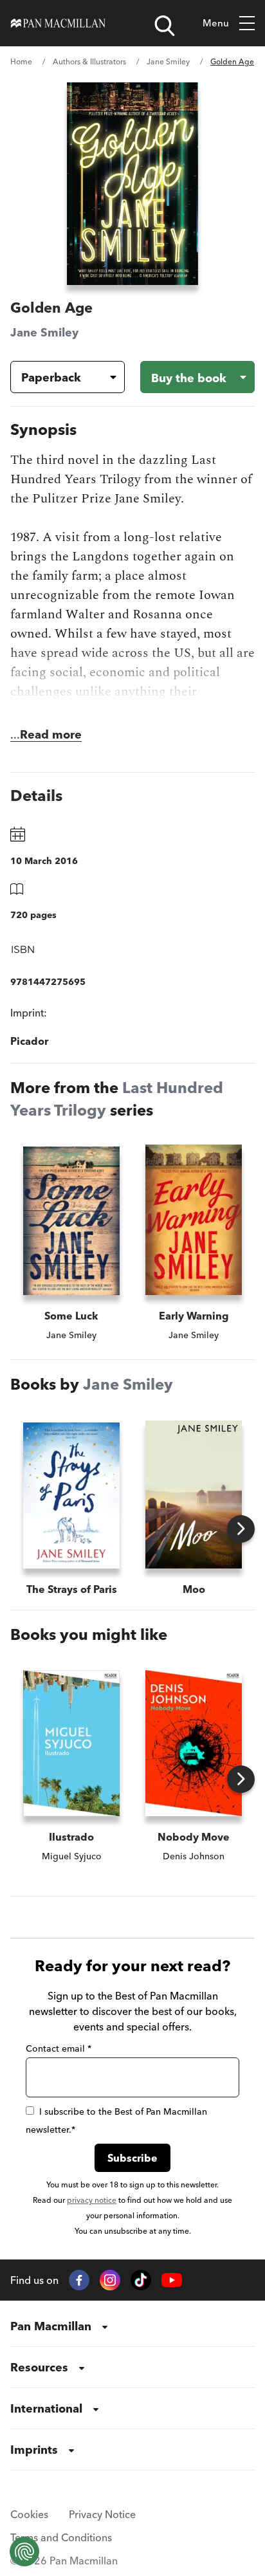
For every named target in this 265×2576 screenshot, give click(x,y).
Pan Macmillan (51, 2326)
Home (21, 61)
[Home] (58, 23)
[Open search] (165, 26)
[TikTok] (141, 2280)
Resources (39, 2367)
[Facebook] (79, 2280)
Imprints (34, 2450)
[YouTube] (172, 2280)
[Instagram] (110, 2280)
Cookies (29, 2514)
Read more (51, 734)
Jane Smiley (168, 61)
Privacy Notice (102, 2514)
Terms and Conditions (61, 2537)
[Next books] (241, 1529)
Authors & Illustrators (89, 61)
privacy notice (92, 2200)
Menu (216, 23)
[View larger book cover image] (133, 184)
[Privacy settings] (24, 2552)
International (46, 2408)
